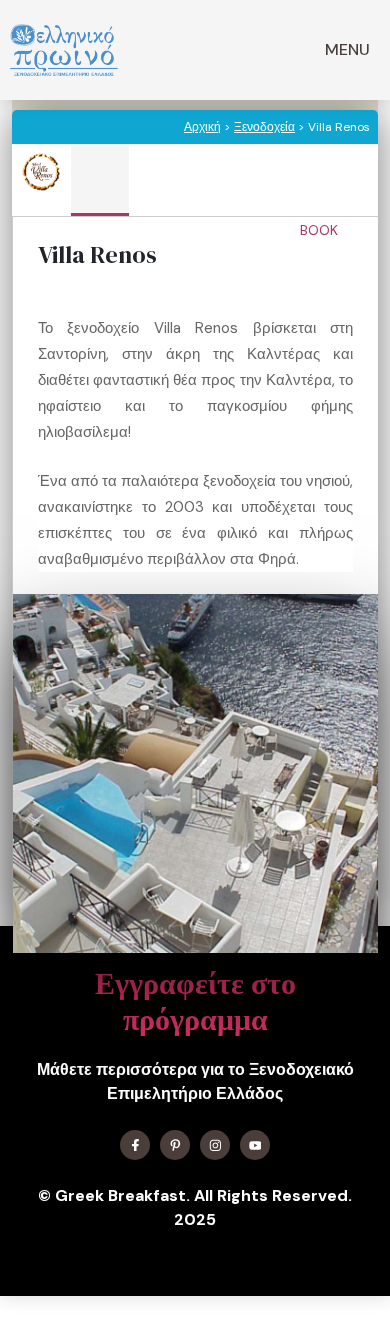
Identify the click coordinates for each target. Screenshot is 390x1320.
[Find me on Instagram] (215, 1145)
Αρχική (202, 127)
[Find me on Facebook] (135, 1145)
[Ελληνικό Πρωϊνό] (64, 50)
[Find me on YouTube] (255, 1145)
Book (321, 230)
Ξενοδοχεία (264, 127)
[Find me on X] (175, 1145)
